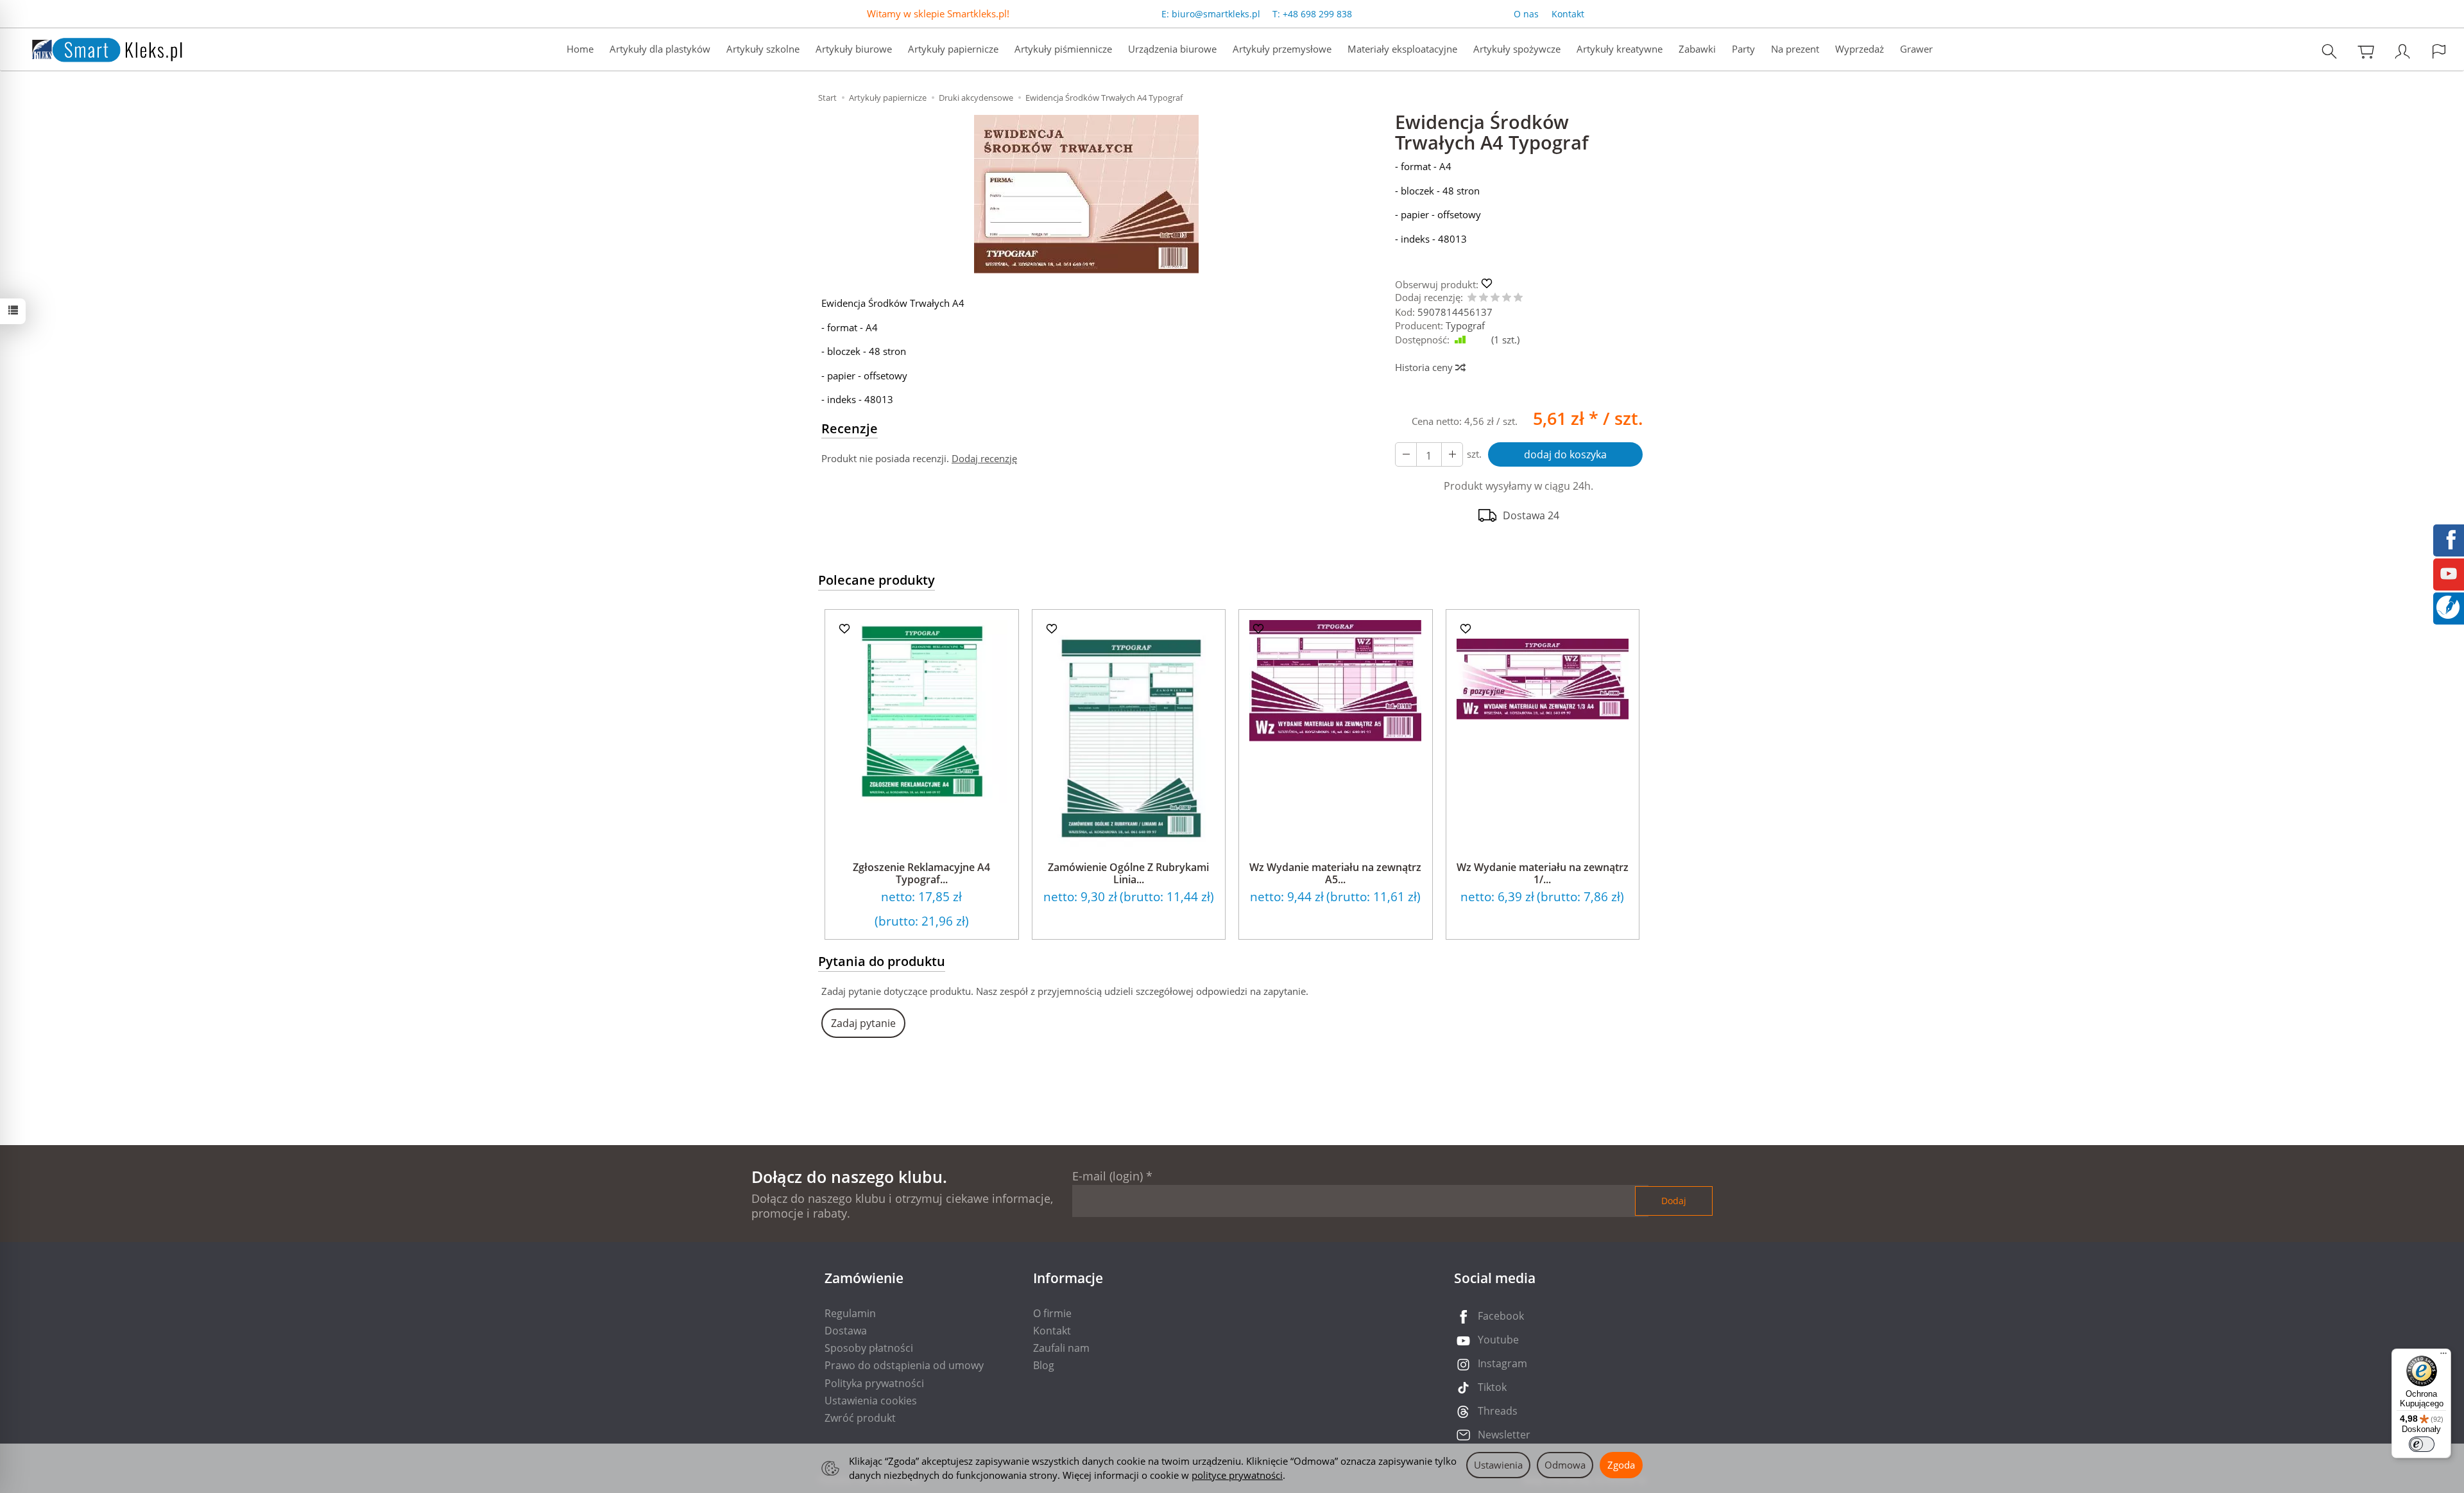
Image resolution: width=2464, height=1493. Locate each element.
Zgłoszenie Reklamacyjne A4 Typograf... (921, 873)
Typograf (1465, 325)
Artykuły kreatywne (1620, 49)
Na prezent (1795, 49)
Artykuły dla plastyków (660, 49)
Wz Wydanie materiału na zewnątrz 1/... (1543, 873)
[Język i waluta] (2439, 51)
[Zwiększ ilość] (1406, 454)
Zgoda (1621, 1465)
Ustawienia (1498, 1465)
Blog (1044, 1365)
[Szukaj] (2329, 51)
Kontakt (1568, 14)
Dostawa (846, 1331)
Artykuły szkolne (763, 49)
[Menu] (2443, 1356)
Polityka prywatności (874, 1383)
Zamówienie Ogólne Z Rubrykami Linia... (1128, 873)
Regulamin (850, 1313)
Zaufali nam (1061, 1348)
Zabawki (1697, 49)
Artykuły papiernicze (953, 49)
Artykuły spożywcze (1517, 49)
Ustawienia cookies (871, 1401)
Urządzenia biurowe (1172, 49)
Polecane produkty (877, 580)
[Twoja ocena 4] (1507, 298)
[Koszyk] (2366, 51)
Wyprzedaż (1860, 49)
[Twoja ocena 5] (1518, 298)
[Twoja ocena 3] (1495, 298)
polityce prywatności (1237, 1475)
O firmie (1052, 1313)
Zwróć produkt (860, 1418)
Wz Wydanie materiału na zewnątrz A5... (1335, 873)
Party (1743, 49)
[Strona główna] (94, 48)
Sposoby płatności (869, 1348)
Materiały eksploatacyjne (1402, 49)
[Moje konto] (2402, 51)
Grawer (1916, 49)
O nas (1526, 14)
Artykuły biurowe (854, 49)
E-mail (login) (1108, 1176)
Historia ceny (1425, 367)
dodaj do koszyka (1565, 454)
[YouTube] (2449, 573)
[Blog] (2448, 606)
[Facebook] (2449, 539)
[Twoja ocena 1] (1472, 298)
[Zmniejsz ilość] (1452, 454)
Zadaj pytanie (863, 1023)
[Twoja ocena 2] (1484, 298)
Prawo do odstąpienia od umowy (904, 1365)
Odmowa (1565, 1465)
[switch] (2422, 1444)
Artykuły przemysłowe (1282, 49)
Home (580, 49)
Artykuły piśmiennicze (1063, 49)
